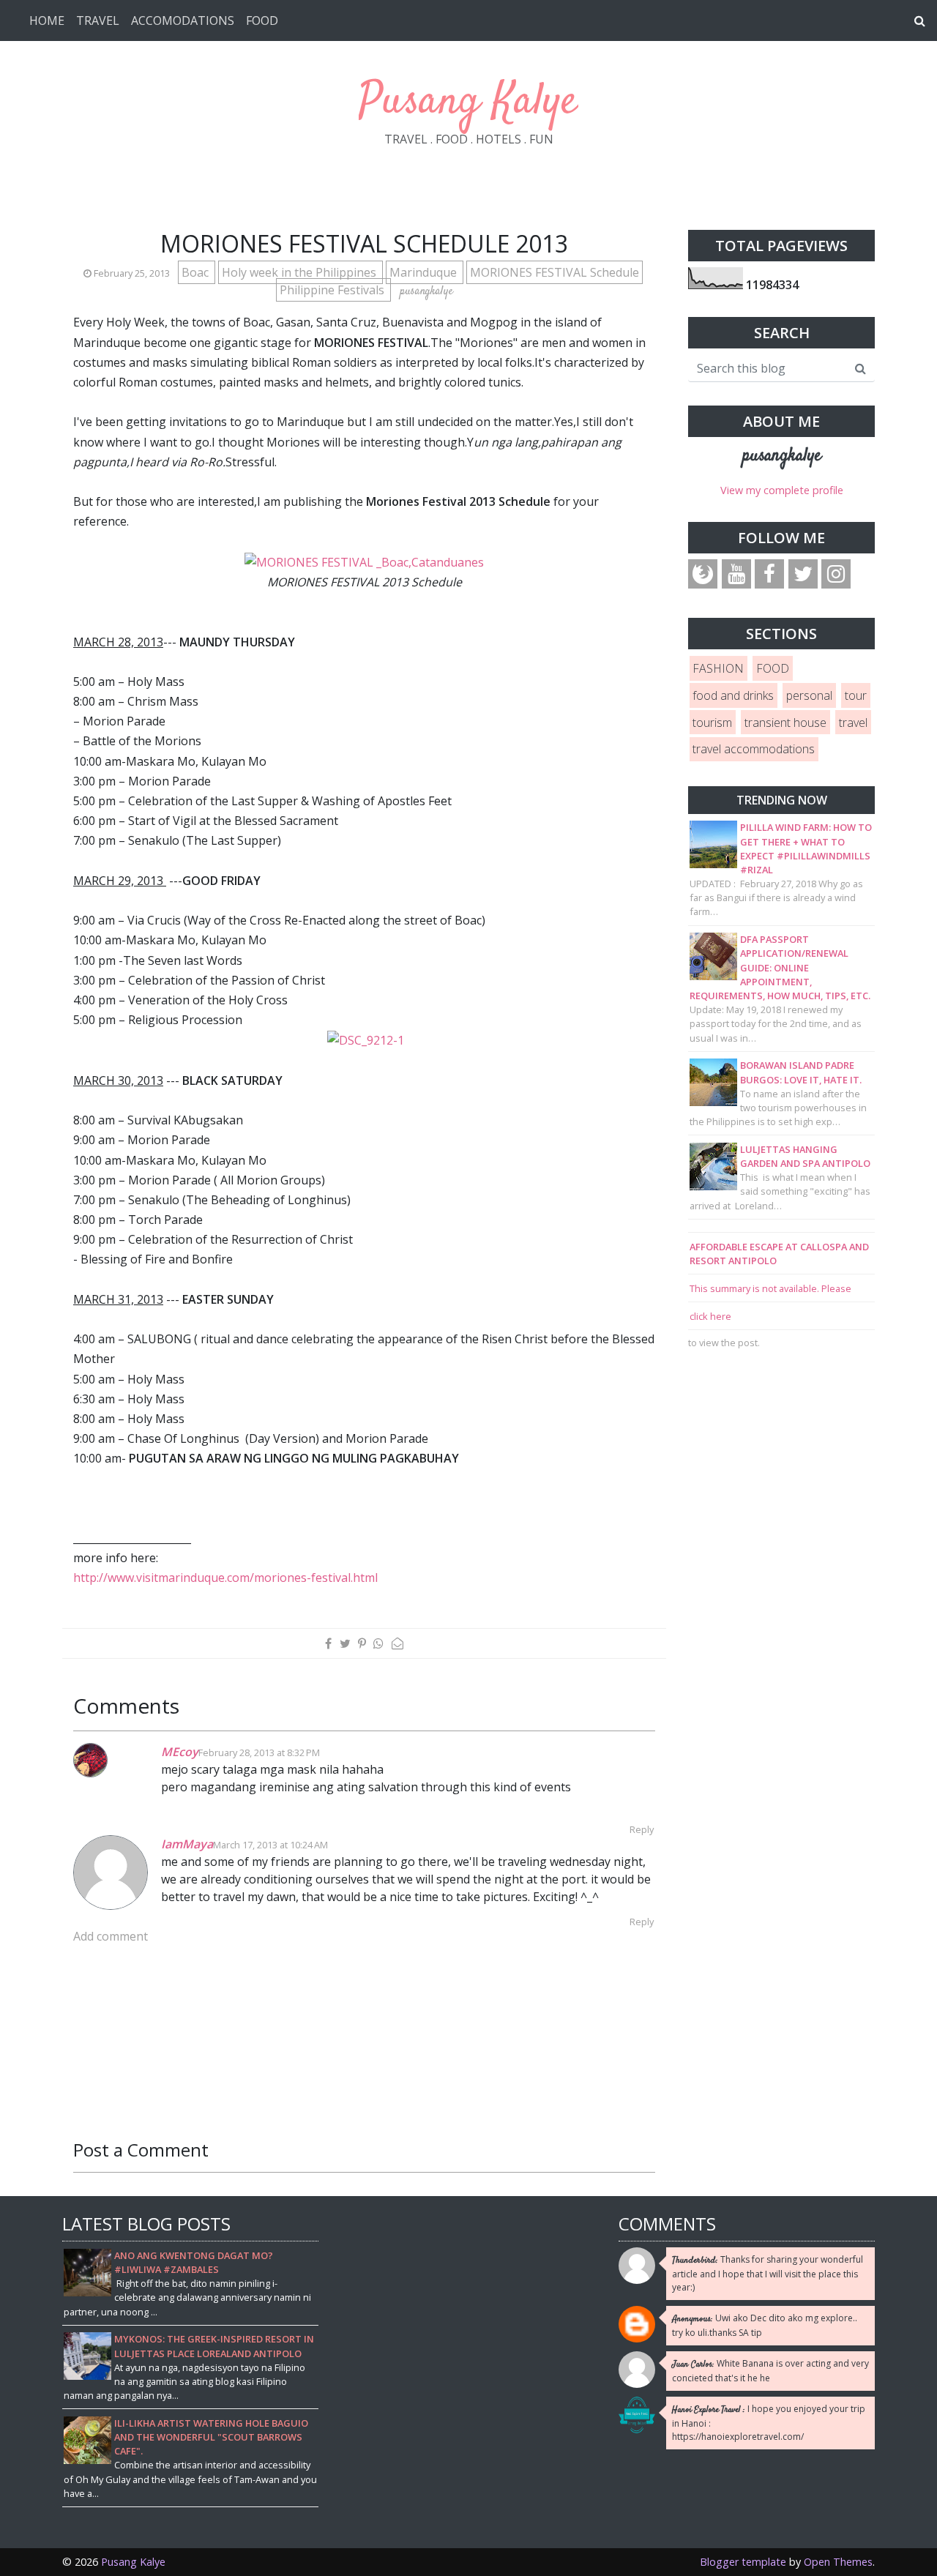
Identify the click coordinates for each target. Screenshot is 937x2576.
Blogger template (743, 2562)
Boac (197, 272)
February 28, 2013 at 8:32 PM (259, 1752)
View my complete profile (782, 490)
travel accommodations (754, 749)
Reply (642, 1829)
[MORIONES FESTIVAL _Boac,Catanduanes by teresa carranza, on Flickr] (364, 561)
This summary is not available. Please (770, 1288)
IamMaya (187, 1844)
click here (710, 1316)
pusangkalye (782, 456)
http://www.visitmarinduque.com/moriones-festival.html (225, 1578)
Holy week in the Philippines (300, 272)
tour (856, 695)
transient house (785, 723)
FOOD (262, 20)
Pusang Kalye (468, 102)
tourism (712, 723)
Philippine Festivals (333, 290)
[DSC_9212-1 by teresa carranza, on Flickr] (366, 1039)
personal (809, 695)
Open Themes (838, 2562)
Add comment (111, 1936)
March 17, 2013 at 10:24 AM (270, 1845)
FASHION (718, 668)
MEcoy (180, 1752)
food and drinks (733, 695)
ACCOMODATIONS (183, 20)
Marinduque (425, 272)
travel (853, 723)
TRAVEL (98, 20)
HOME (47, 20)
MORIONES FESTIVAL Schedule (555, 272)
